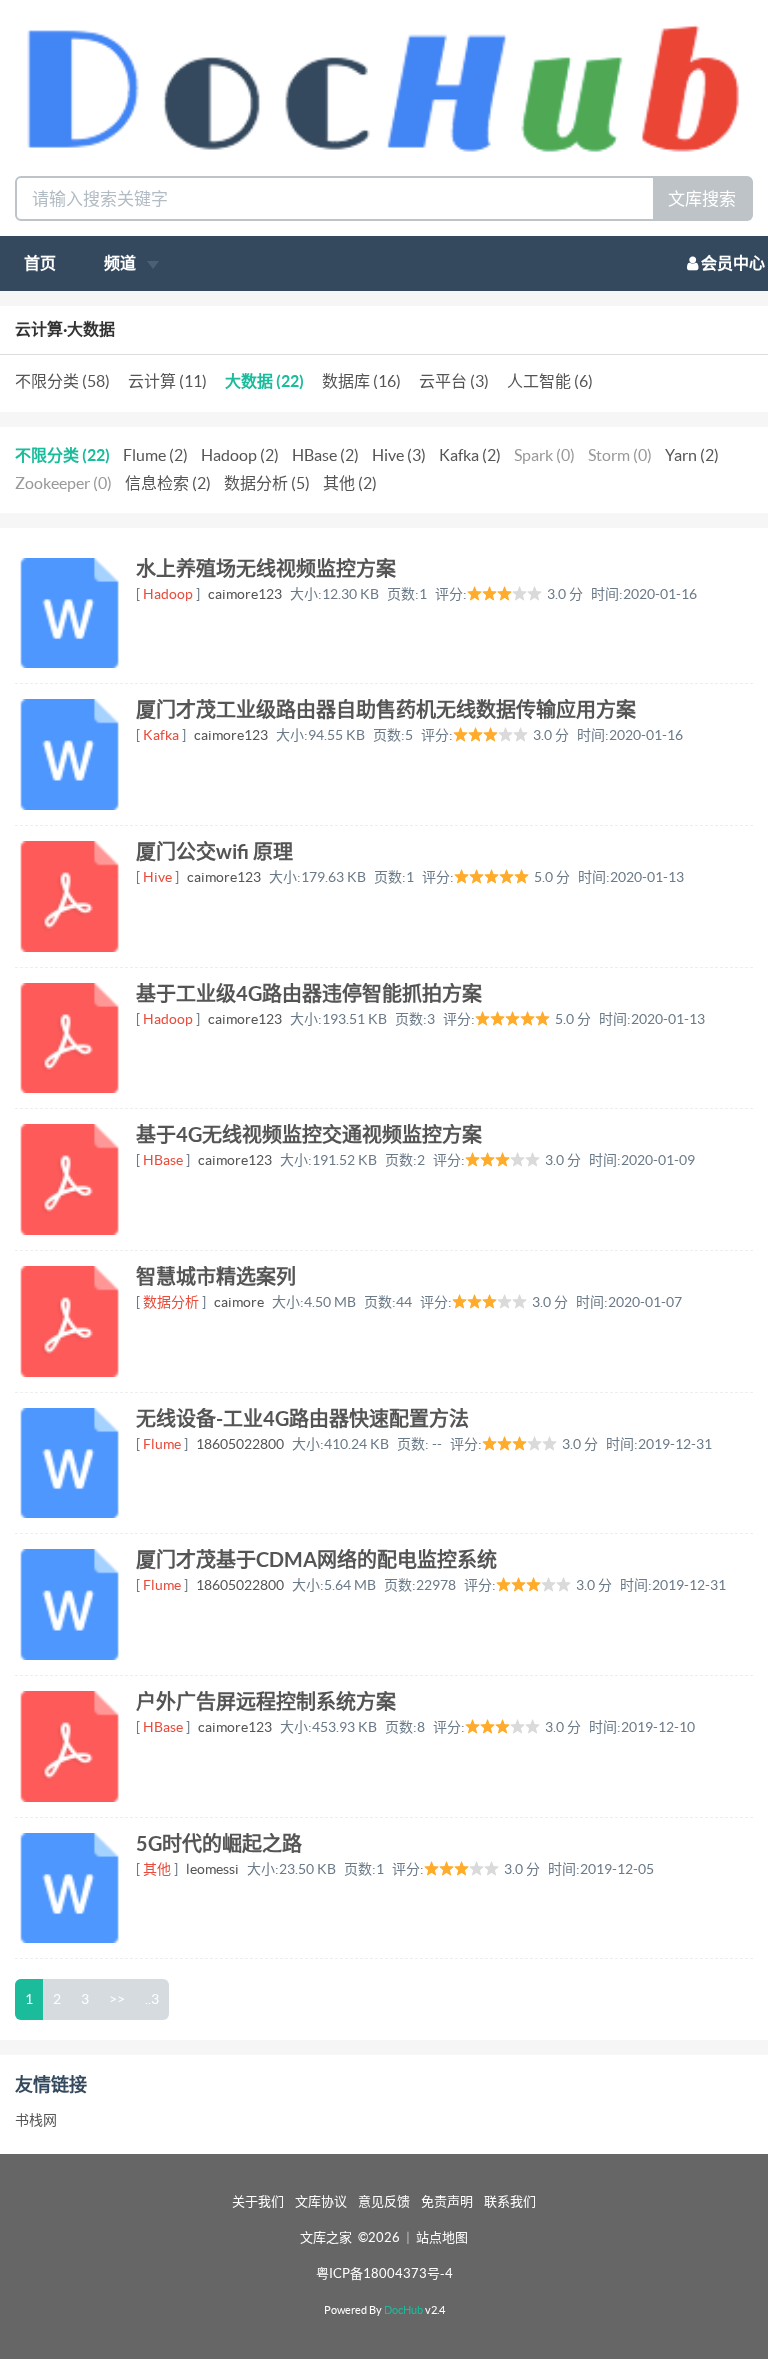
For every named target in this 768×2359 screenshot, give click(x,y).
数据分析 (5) (267, 483)
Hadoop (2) (240, 455)
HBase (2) (325, 455)
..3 (152, 1999)
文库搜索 (702, 198)
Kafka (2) (470, 455)
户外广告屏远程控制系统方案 (266, 1701)
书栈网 (36, 2120)
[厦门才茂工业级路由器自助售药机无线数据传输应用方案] (70, 754)
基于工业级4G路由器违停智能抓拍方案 (309, 993)
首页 (40, 263)
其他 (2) (350, 483)
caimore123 (245, 594)
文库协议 (321, 2201)
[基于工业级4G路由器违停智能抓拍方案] (70, 1038)
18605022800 (240, 1444)
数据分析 (171, 1302)
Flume (162, 1444)
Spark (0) (544, 455)
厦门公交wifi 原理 (214, 851)
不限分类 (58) (62, 381)
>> (117, 1999)
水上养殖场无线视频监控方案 (266, 568)
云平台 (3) (454, 381)
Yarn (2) (692, 455)
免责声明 (447, 2201)
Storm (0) (620, 455)
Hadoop (168, 594)
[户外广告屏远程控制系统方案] (70, 1746)
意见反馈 (384, 2201)
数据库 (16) (361, 381)
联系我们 (510, 2201)
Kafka (161, 735)
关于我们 (258, 2201)
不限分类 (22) (62, 455)
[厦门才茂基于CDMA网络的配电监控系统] (70, 1604)
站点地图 (442, 2237)
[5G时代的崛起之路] (70, 1888)
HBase (163, 1160)
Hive (157, 877)
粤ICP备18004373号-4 (384, 2273)
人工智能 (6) (550, 381)
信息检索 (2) (168, 483)
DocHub (403, 2310)
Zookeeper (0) (63, 483)
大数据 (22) (264, 381)
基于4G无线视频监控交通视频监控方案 (309, 1134)
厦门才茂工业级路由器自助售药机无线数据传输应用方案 (386, 709)
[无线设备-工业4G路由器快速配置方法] (70, 1463)
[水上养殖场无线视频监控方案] (70, 613)
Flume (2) (155, 455)
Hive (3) (399, 455)
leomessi (212, 1869)
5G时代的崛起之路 (219, 1843)
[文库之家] (384, 86)
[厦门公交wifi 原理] (70, 896)
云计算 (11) (167, 381)
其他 (157, 1869)
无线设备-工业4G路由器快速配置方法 (302, 1418)
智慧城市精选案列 (216, 1276)
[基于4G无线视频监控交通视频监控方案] (70, 1179)
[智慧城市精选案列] (70, 1321)
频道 (121, 263)
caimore (239, 1302)
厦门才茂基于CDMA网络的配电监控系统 (316, 1559)
